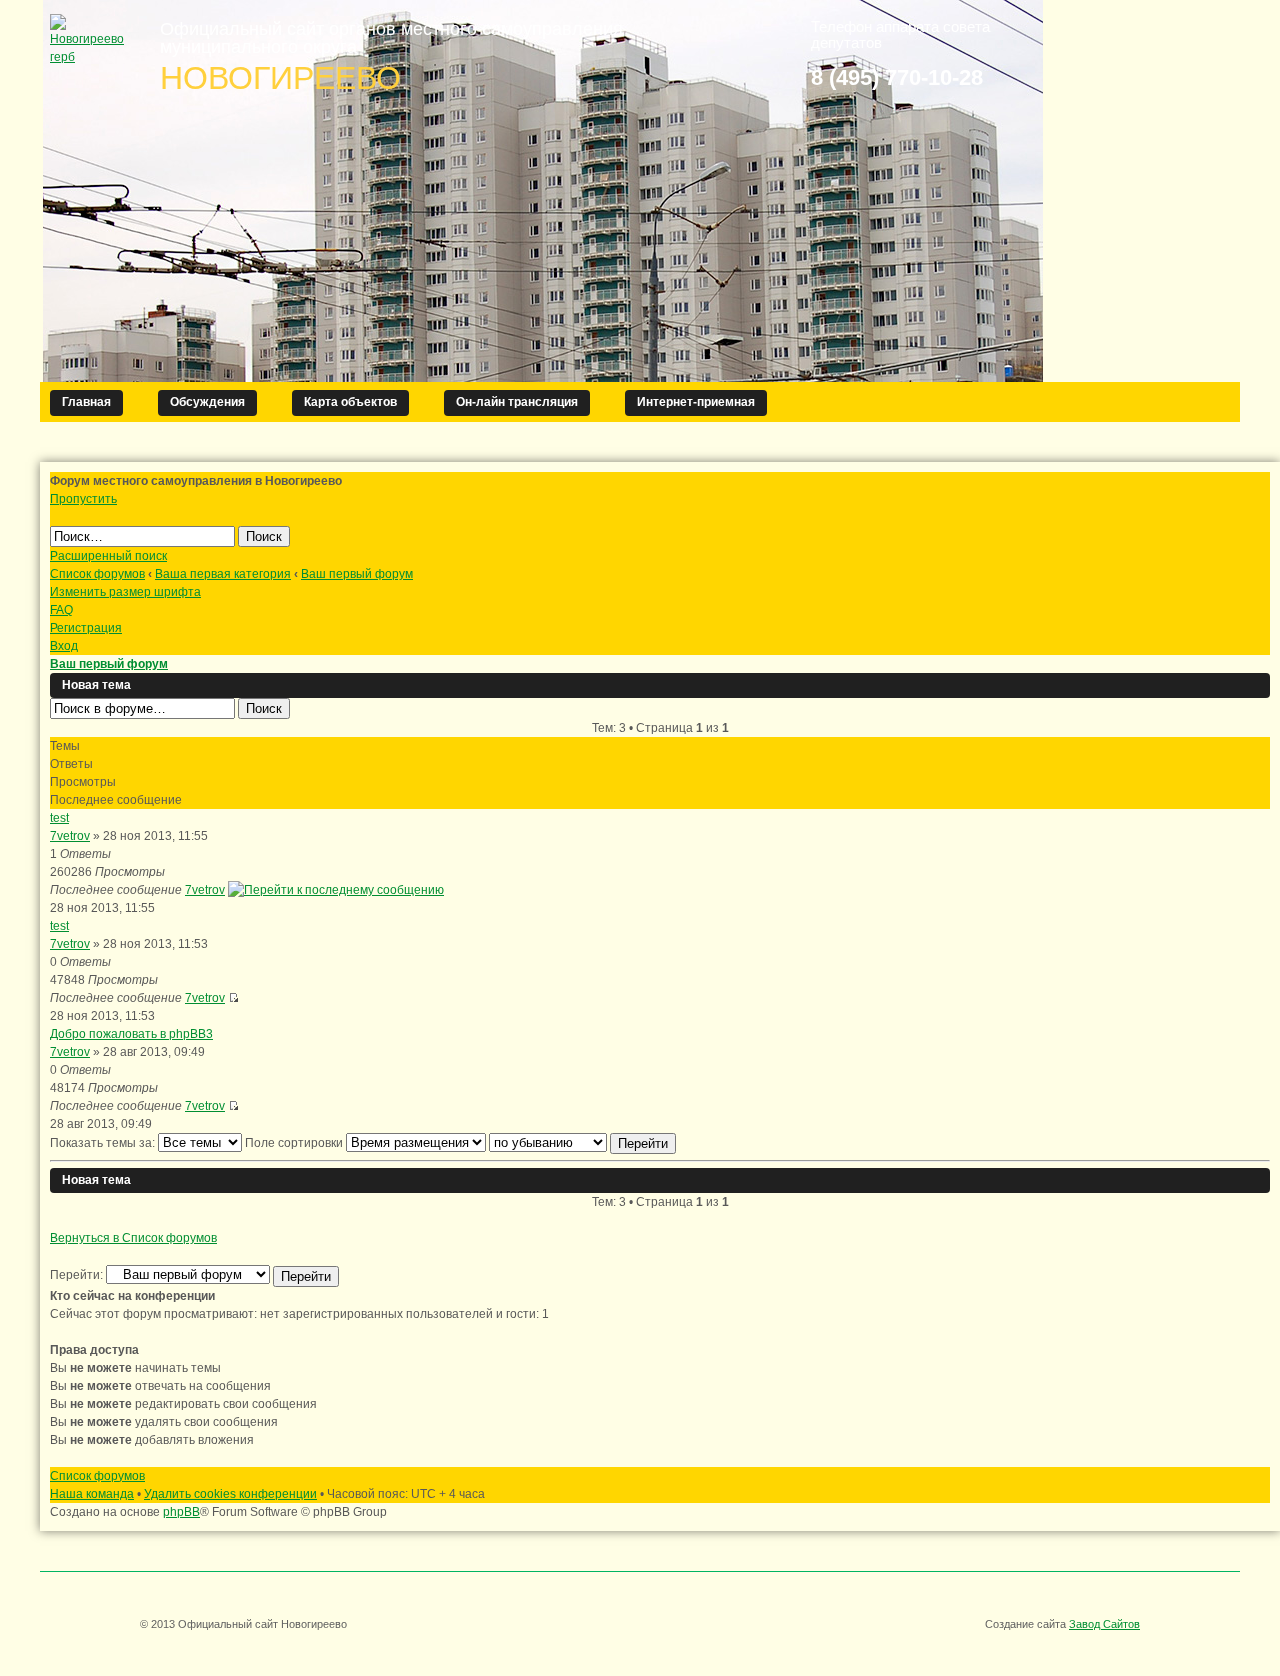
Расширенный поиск (108, 556)
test (59, 818)
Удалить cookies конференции (230, 1494)
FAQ (61, 610)
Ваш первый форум (357, 574)
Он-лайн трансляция (517, 402)
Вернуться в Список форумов (133, 1238)
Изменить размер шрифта (125, 592)
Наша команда (92, 1494)
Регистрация (86, 628)
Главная (86, 402)
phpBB (181, 1512)
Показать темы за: (104, 1143)
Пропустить (83, 499)
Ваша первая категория (223, 574)
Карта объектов (350, 402)
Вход (64, 646)
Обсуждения (207, 402)
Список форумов (97, 574)
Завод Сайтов (1104, 1624)
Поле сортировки (295, 1143)
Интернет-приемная (696, 402)
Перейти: (76, 1275)
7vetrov (70, 836)
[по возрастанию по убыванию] (582, 1143)
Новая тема (96, 685)
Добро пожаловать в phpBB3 (131, 1034)
